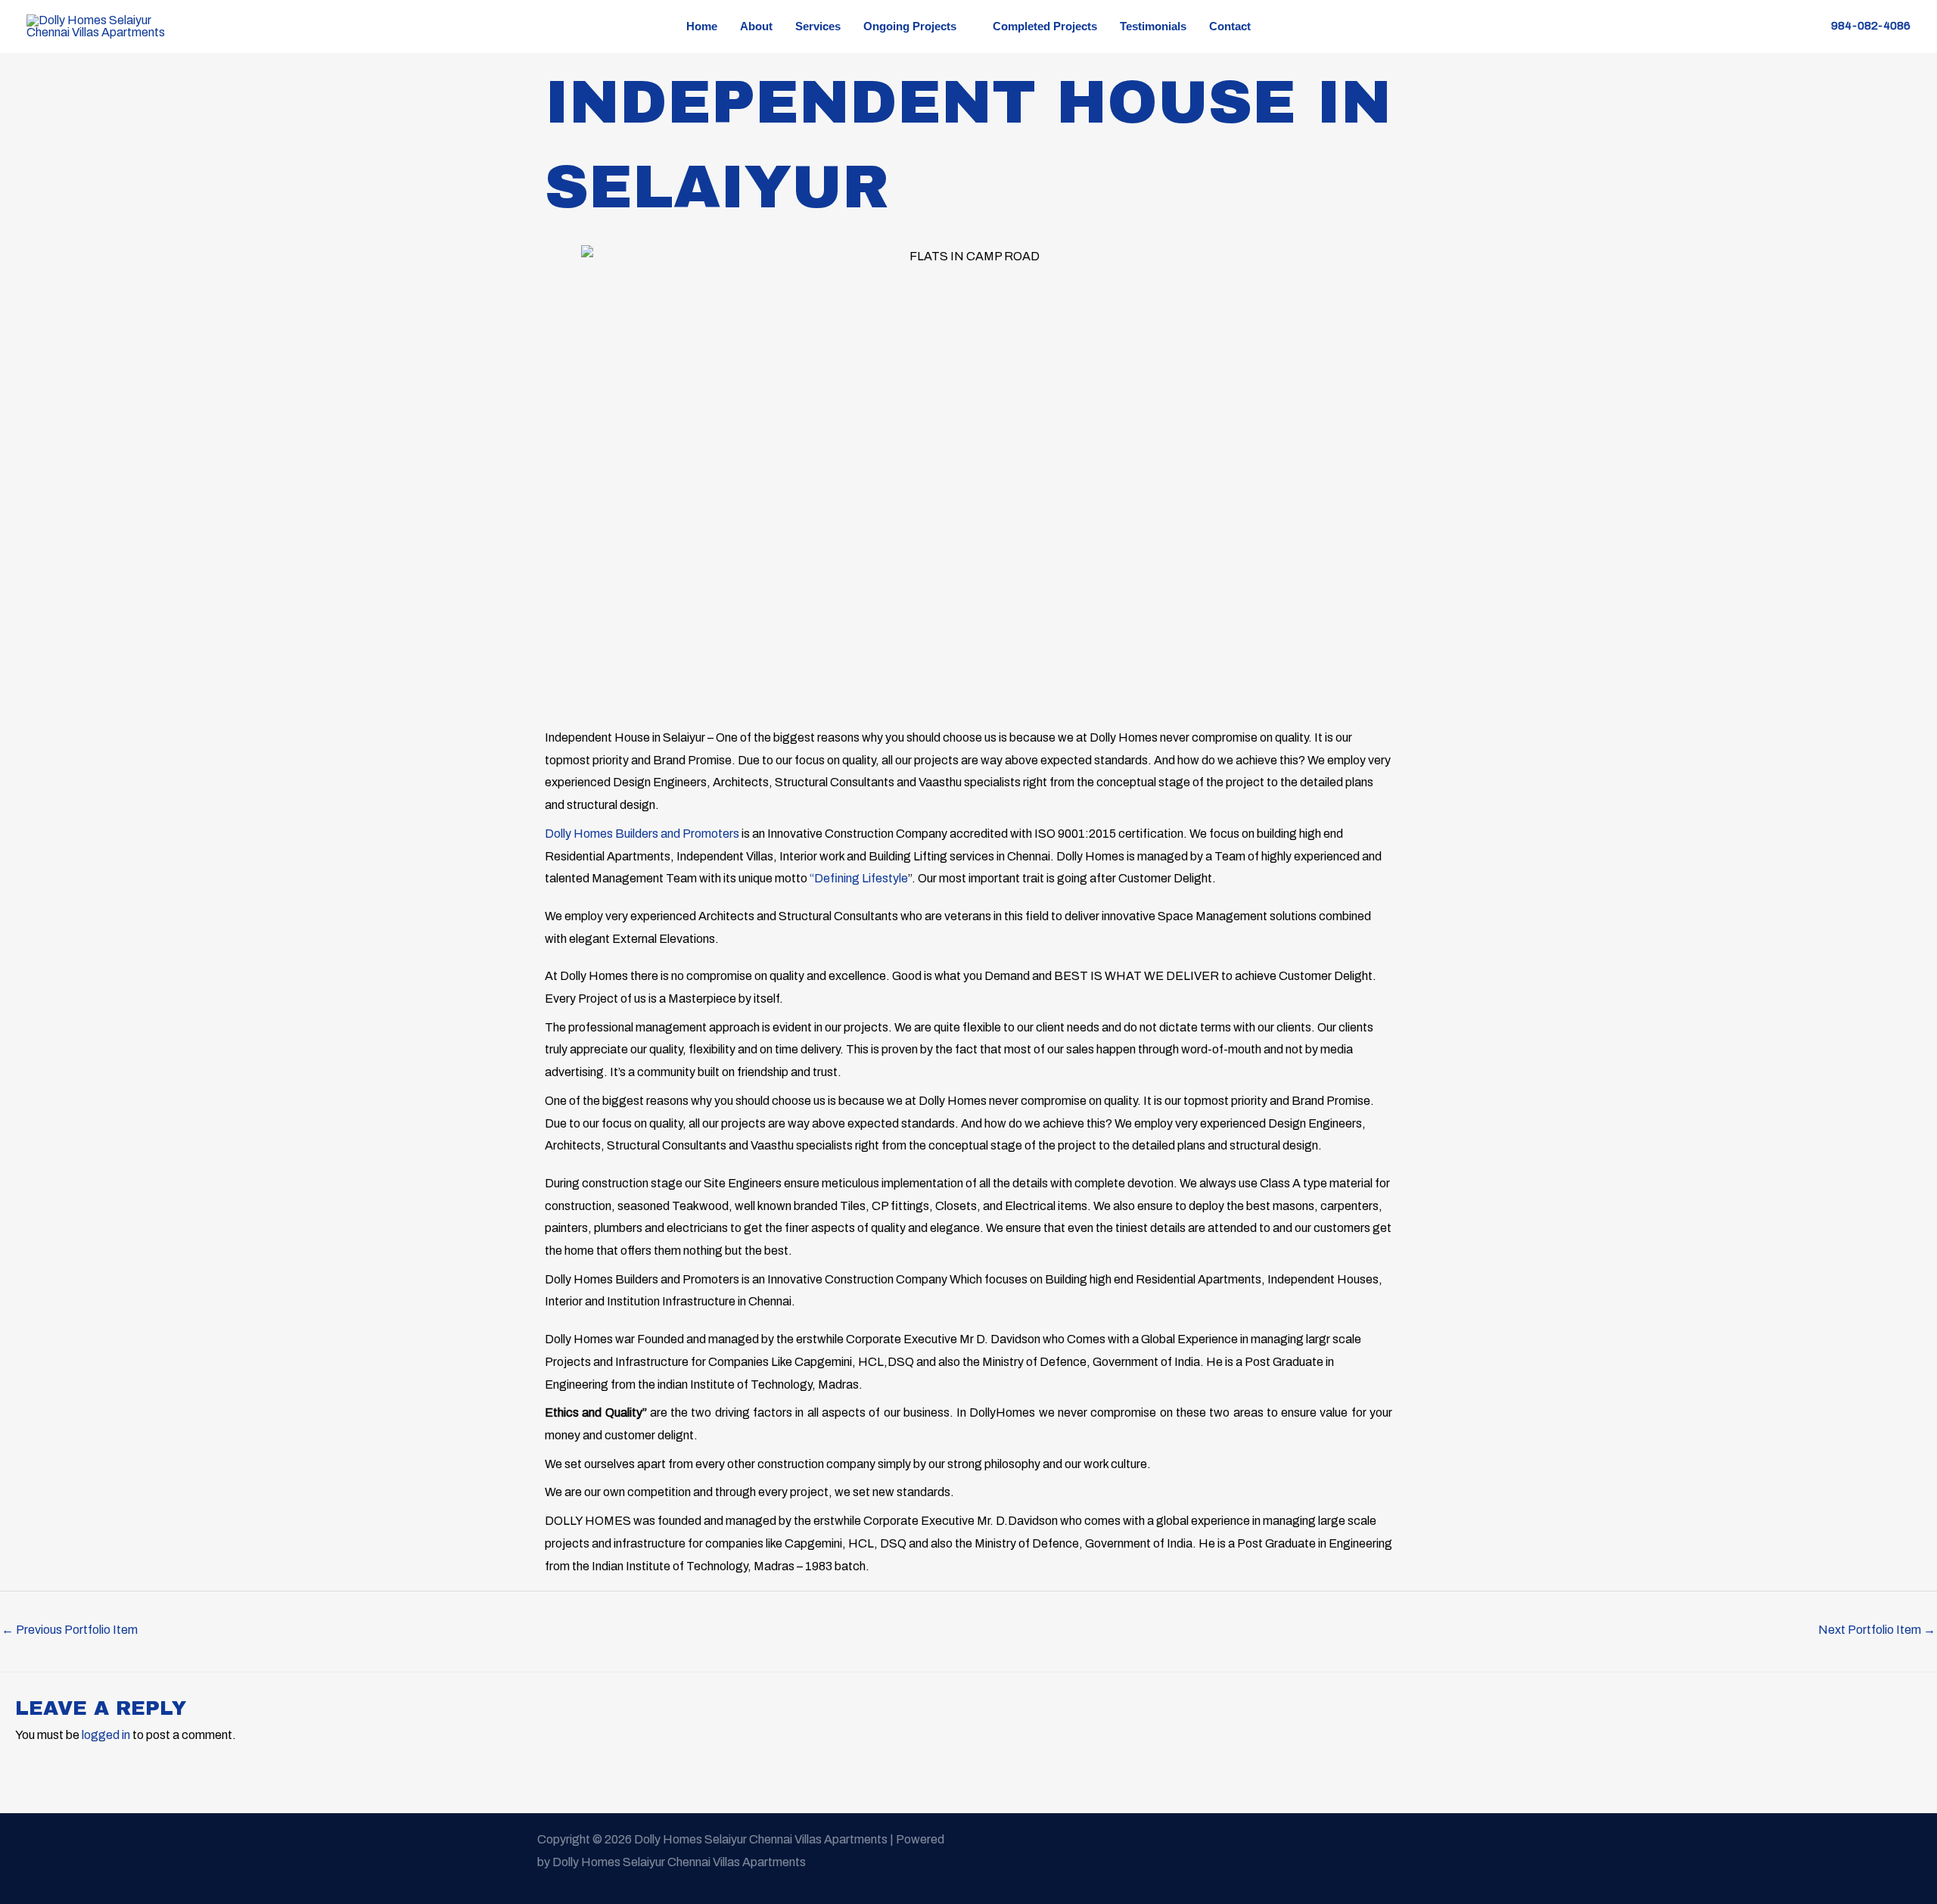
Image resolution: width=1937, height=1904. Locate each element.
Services (818, 26)
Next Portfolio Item (1877, 1630)
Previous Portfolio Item (70, 1630)
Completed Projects (1045, 26)
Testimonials (1153, 26)
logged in (106, 1735)
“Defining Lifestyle (859, 878)
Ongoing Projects (910, 26)
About (756, 26)
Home (702, 26)
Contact (1230, 26)
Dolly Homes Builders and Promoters (642, 834)
